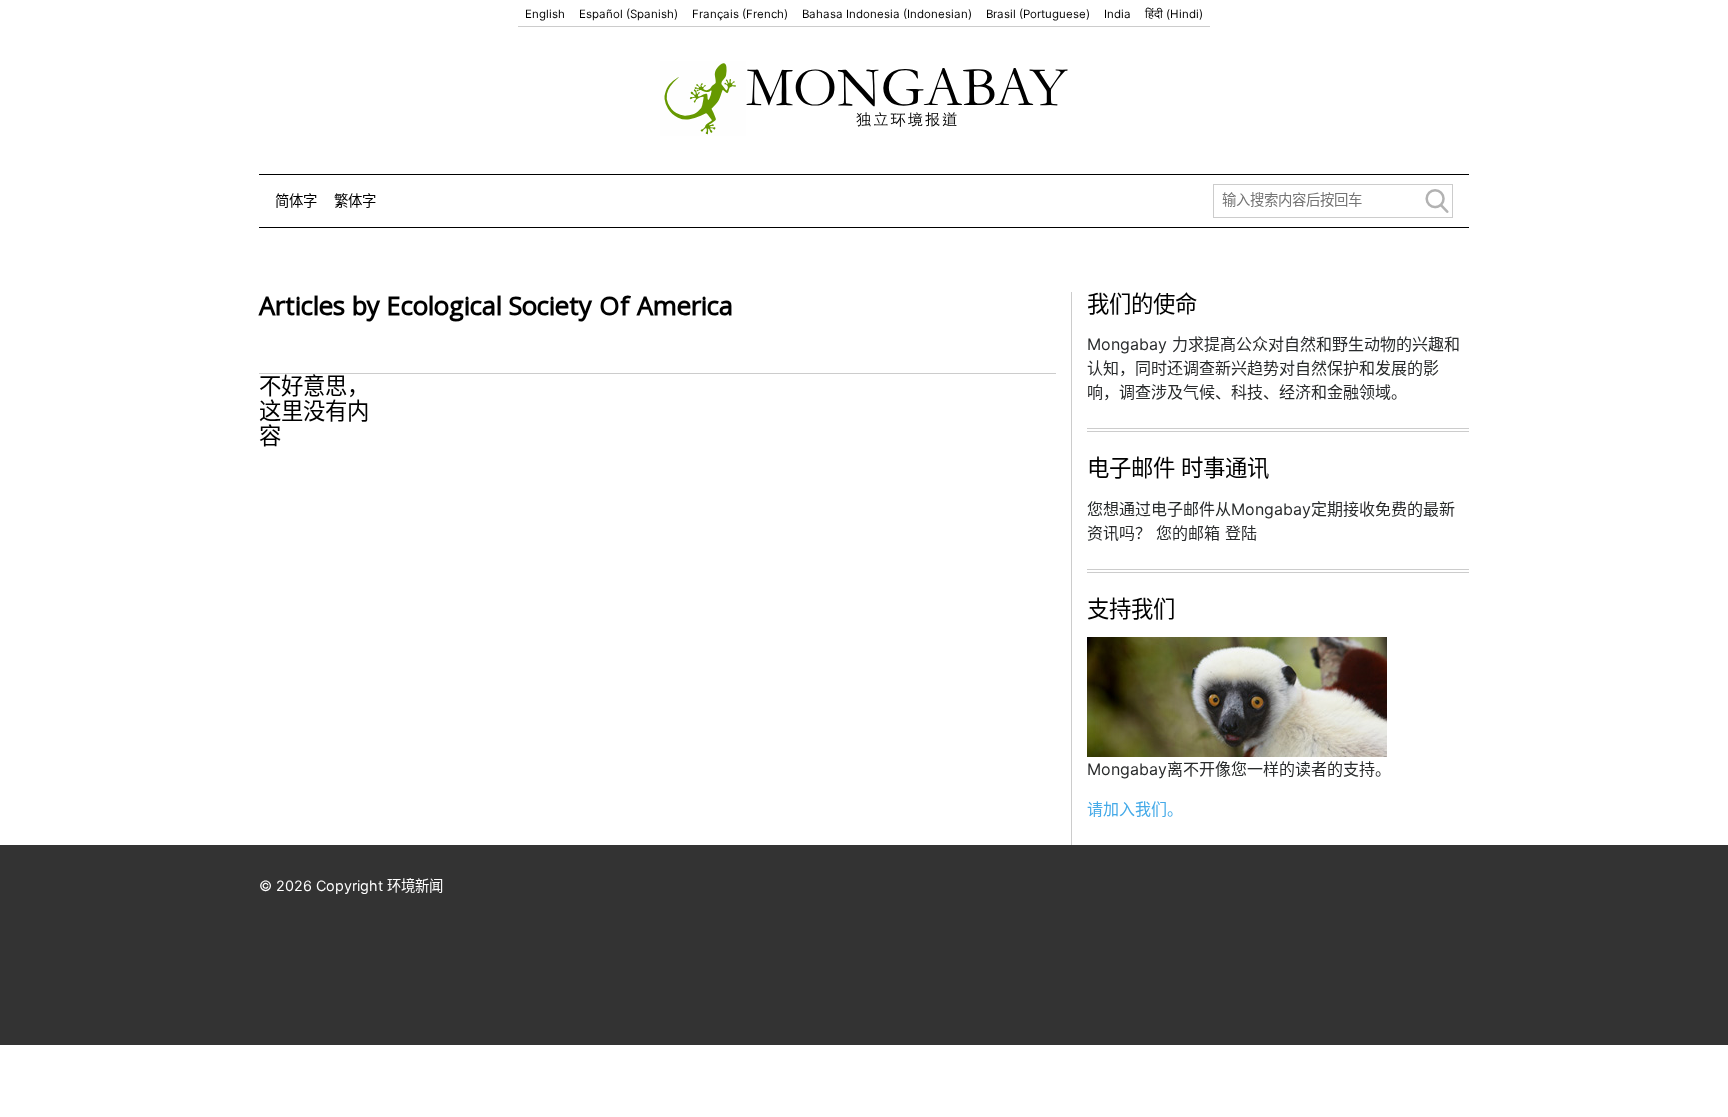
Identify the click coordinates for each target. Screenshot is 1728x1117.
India (1117, 14)
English (545, 14)
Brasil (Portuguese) (1038, 14)
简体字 (296, 200)
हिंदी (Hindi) (1174, 14)
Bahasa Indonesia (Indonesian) (887, 14)
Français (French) (740, 14)
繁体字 (355, 200)
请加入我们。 (1135, 809)
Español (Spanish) (628, 14)
